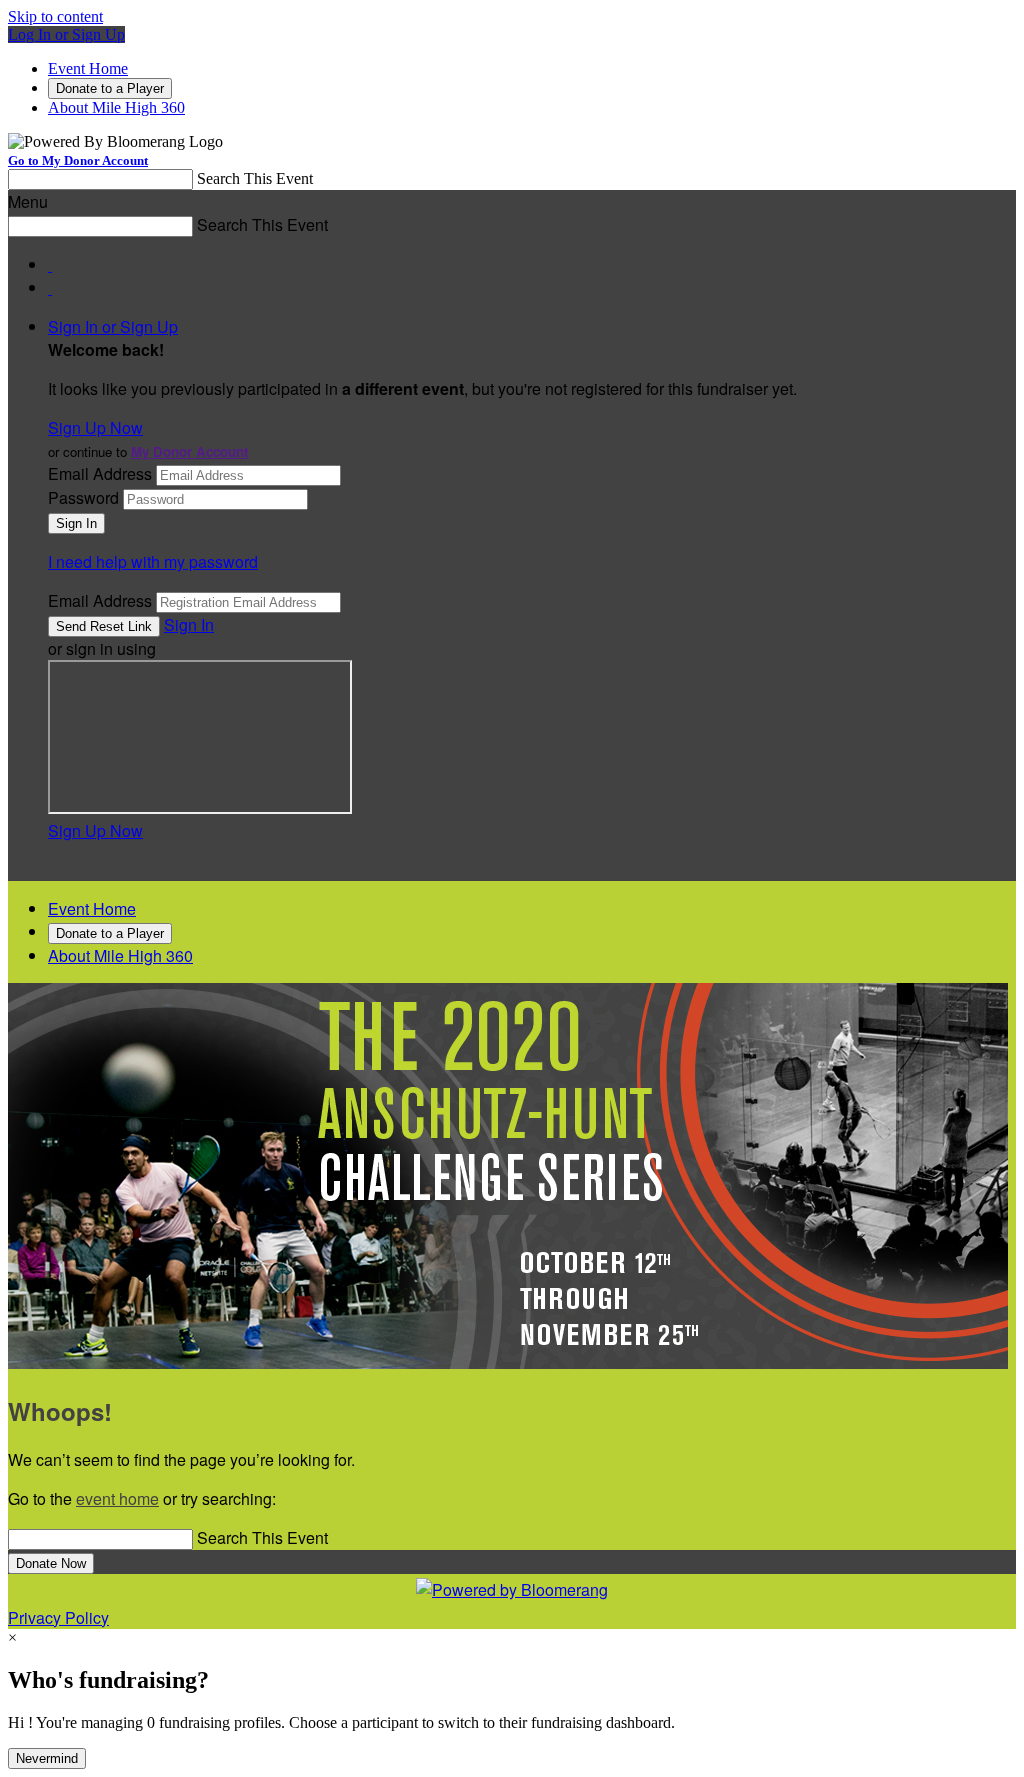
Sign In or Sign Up (113, 326)
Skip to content (55, 16)
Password (83, 497)
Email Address (100, 473)
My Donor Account (189, 451)
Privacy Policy (58, 1617)
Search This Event (255, 178)
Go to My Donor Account (78, 160)
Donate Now (51, 1563)
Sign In (189, 624)
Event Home (88, 68)
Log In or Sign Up (66, 34)
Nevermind (47, 1758)
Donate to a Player (110, 88)
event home (117, 1498)
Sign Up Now (95, 427)
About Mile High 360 (116, 107)
